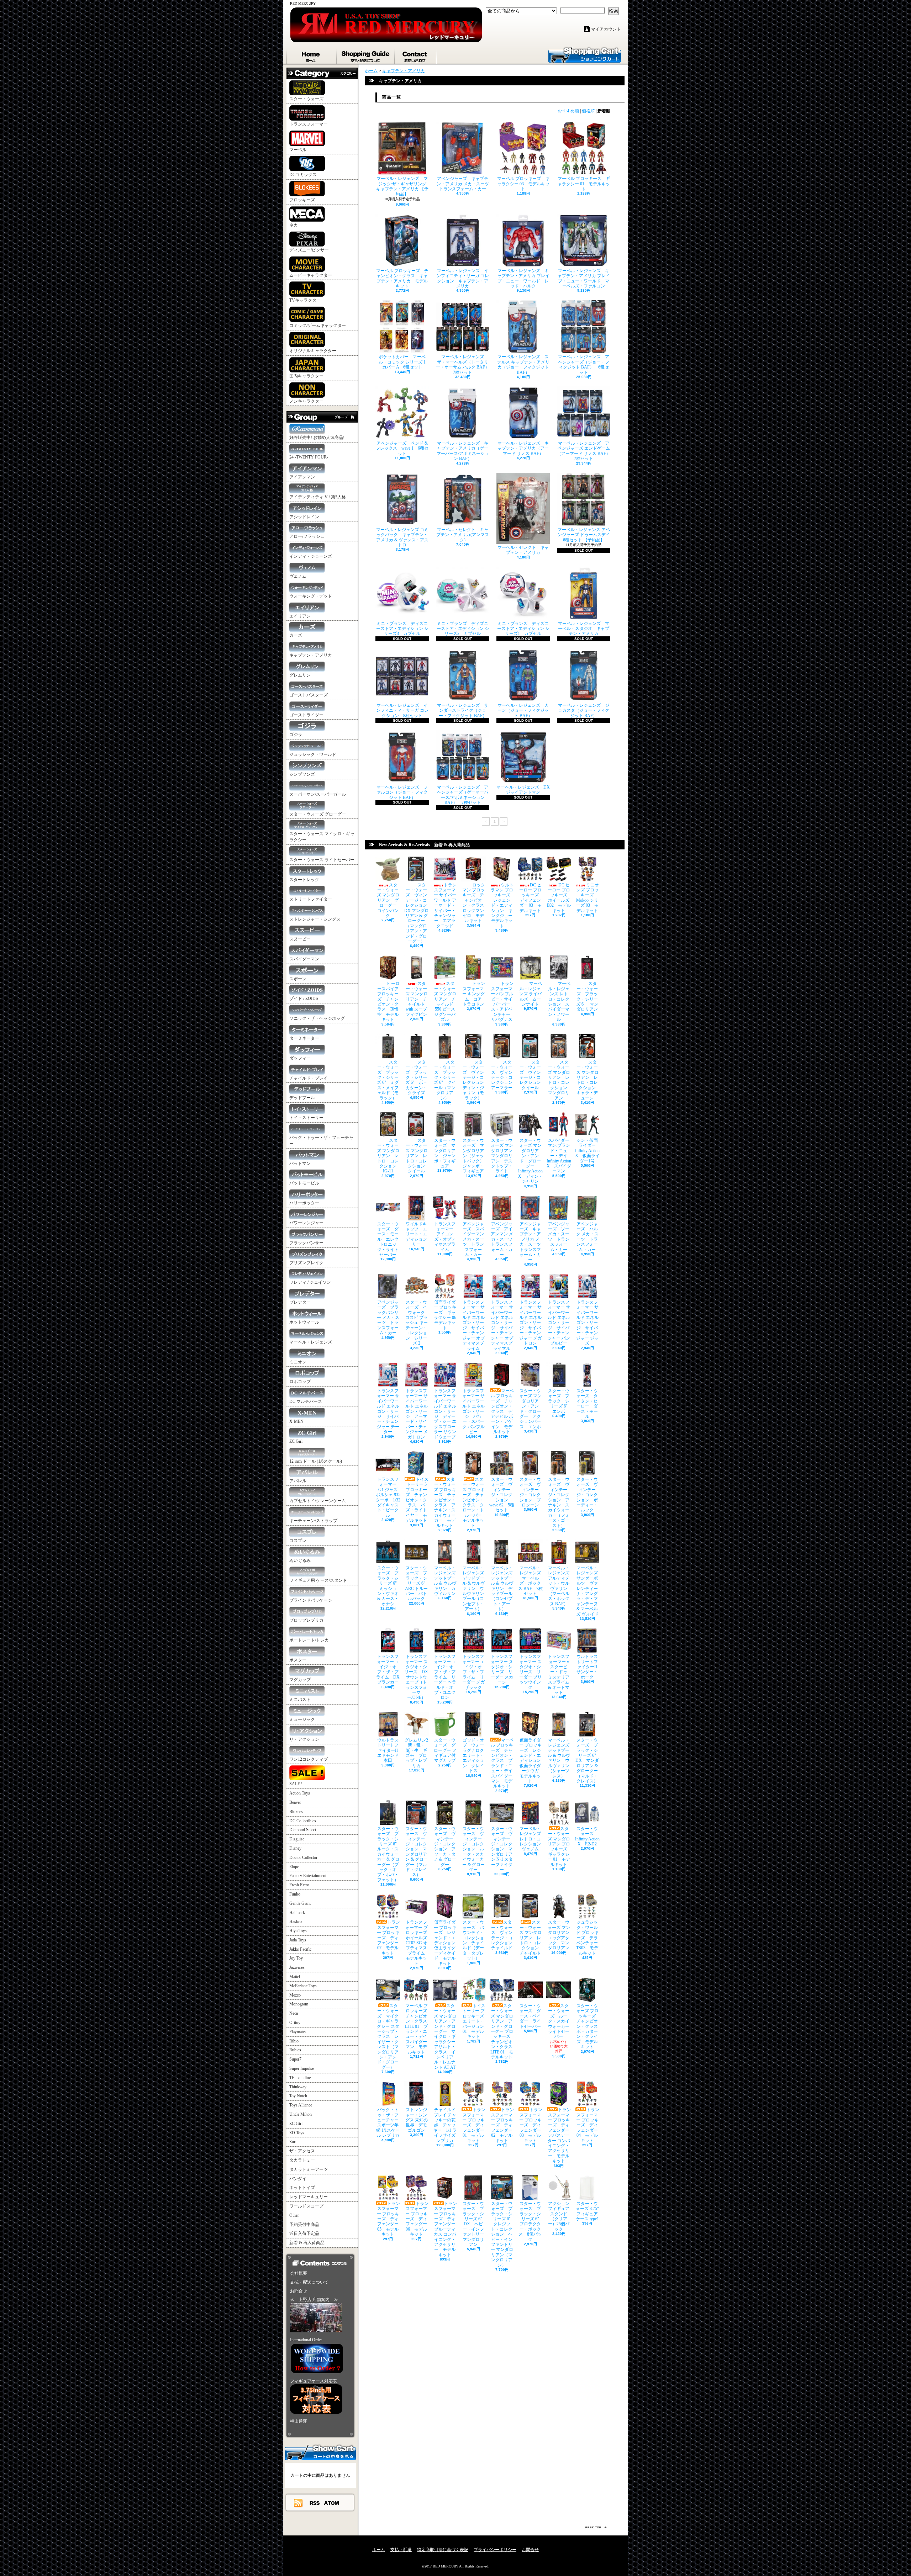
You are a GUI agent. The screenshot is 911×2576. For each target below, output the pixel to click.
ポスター (298, 1660)
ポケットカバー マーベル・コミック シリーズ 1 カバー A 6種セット (404, 362)
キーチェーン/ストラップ (313, 1521)
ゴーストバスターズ (309, 695)
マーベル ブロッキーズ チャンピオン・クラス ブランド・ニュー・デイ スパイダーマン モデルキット (502, 1763)
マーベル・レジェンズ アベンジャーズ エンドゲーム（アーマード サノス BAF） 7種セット (586, 451)
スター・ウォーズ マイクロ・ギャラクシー (322, 837)
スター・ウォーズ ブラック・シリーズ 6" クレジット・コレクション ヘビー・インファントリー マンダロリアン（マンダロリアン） (503, 2234)
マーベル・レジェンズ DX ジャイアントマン (523, 790)
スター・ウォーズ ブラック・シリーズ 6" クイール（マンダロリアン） (445, 1080)
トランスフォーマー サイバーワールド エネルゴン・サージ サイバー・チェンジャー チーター (388, 1411)
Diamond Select (303, 1830)
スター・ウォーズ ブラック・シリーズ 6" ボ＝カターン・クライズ (416, 1077)
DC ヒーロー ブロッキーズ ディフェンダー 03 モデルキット (531, 898)
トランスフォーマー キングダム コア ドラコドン (474, 994)
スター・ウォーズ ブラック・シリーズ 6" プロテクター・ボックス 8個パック (531, 2222)
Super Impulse (302, 2068)
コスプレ (298, 1541)
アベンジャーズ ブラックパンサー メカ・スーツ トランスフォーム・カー (388, 1318)
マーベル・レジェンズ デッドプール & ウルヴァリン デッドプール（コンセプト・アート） (504, 1588)
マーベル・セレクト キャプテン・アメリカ (523, 550)
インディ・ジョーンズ (311, 556)
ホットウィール (304, 1322)
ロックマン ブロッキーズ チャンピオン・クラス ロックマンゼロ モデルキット (475, 903)
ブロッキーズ (302, 200)
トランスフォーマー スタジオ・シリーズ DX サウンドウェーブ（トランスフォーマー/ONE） (416, 1677)
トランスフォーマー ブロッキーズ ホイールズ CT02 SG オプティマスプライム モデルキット (418, 1943)
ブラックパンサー (306, 1243)
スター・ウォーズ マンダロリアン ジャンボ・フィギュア (445, 1153)
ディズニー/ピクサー (309, 250)
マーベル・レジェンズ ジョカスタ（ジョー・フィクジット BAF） (584, 711)
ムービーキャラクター (311, 275)
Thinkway (298, 2087)
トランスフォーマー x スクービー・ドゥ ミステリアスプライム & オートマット (560, 1674)
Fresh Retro (299, 1885)
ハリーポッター (304, 1203)
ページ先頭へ (597, 2527)
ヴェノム (298, 576)
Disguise (297, 1839)
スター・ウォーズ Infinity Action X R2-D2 (587, 1836)
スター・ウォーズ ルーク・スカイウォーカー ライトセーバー (561, 2021)
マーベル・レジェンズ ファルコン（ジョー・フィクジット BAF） (402, 792)
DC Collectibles (303, 1821)
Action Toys (300, 1793)
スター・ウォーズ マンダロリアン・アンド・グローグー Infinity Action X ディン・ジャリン (530, 1161)
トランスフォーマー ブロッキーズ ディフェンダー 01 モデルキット (474, 2125)
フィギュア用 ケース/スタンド (318, 1580)
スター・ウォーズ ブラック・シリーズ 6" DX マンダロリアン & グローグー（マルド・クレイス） (587, 1761)
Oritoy (295, 2023)
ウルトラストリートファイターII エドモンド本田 (390, 1750)
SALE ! (296, 1784)
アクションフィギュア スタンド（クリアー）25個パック (561, 2216)
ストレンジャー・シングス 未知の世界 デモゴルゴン (417, 2120)
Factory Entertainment (308, 1876)
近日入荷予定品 (304, 2233)
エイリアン (300, 616)
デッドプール (302, 1098)
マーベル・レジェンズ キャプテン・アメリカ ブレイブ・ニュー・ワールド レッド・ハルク (523, 278)
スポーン (298, 979)
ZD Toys (297, 2133)
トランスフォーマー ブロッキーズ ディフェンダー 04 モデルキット (588, 2125)
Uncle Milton (301, 2114)
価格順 (588, 111)
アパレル (298, 1481)
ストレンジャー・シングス (315, 919)
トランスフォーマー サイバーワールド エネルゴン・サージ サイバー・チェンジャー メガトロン (530, 1323)
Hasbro (296, 1922)
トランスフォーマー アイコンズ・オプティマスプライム (446, 1237)
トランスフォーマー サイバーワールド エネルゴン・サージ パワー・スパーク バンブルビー (473, 1411)
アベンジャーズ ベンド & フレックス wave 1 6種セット (402, 448)
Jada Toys (298, 1940)
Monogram (299, 2004)
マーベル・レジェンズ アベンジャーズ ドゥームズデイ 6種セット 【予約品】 (586, 535)
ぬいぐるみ (300, 1560)
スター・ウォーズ (306, 99)
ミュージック (302, 1719)
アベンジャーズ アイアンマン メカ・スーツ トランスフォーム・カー (504, 1239)
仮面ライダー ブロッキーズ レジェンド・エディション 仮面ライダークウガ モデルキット (532, 1761)
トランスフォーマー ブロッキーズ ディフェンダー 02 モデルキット (502, 2125)
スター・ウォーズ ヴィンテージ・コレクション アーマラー (504, 1075)
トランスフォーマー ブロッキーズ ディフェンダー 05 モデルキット (389, 2219)
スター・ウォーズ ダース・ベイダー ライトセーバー (530, 2016)
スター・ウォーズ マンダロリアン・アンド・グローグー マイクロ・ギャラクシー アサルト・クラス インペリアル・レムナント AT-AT (445, 2037)
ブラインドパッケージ (311, 1600)
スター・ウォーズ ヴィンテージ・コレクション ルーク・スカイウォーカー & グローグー (473, 1849)
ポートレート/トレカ (309, 1640)
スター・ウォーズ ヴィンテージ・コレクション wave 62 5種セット (502, 1495)
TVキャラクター (305, 300)
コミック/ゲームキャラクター (318, 325)
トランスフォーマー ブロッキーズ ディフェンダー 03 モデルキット (531, 2125)
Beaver (295, 1802)
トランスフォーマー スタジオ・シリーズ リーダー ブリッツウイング (530, 1672)
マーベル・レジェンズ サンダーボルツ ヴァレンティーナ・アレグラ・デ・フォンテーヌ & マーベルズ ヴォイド (587, 1591)
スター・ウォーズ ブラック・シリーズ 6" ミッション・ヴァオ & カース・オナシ (389, 1586)
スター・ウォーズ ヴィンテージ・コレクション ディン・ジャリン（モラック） (475, 1080)
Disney (295, 1848)
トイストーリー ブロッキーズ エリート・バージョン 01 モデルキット (475, 2021)
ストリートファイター (311, 899)
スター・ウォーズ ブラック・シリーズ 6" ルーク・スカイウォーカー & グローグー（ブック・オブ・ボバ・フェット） (389, 1854)
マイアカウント (606, 29)
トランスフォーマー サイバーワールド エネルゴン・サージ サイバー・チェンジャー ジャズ (587, 1323)
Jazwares (297, 1967)
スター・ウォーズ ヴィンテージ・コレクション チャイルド (504, 1935)
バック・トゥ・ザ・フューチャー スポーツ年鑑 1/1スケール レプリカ (389, 2122)
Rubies (295, 2050)
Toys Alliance (301, 2105)
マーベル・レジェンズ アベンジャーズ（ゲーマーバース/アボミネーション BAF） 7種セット (463, 795)
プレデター (300, 1302)
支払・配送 (401, 2550)
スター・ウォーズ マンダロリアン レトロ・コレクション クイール (417, 1156)
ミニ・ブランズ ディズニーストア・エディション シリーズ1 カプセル (523, 629)
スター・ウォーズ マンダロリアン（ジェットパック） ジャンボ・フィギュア (475, 1156)
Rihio (294, 2041)
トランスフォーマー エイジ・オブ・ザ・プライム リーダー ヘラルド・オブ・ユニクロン (445, 1677)
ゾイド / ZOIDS (304, 998)
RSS (315, 2503)
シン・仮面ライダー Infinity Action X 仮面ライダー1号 (588, 1151)
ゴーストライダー (306, 715)
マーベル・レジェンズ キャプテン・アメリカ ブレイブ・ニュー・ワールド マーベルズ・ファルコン (584, 278)
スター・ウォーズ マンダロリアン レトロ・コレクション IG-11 (389, 1156)
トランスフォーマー (309, 124)
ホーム (312, 55)
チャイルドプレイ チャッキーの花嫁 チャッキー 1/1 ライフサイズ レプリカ (445, 2125)
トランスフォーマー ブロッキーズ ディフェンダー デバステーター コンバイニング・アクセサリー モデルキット (561, 2135)
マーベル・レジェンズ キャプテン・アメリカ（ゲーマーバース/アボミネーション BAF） (463, 451)
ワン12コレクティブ (309, 1759)
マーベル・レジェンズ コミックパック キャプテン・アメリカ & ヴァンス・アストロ (402, 537)
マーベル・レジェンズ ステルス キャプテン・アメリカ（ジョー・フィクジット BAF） (523, 364)
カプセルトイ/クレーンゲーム (318, 1501)
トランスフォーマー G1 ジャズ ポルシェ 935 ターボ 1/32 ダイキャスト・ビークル (389, 1497)
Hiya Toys (298, 1931)
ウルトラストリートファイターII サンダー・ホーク (589, 1667)
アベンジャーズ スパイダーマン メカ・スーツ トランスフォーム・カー (473, 1239)
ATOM (332, 2503)
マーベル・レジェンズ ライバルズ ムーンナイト (531, 994)
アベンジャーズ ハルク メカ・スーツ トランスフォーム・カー (587, 1237)
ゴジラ (296, 735)
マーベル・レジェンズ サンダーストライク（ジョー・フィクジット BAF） (463, 711)
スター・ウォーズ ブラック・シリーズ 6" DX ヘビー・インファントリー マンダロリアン (473, 2224)
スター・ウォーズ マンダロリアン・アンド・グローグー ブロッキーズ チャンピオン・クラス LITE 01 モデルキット (502, 2031)
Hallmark (297, 1913)
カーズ (296, 635)
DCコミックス (303, 175)
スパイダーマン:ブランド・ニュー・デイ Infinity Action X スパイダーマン (559, 1156)
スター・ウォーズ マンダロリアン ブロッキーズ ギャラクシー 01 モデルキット (560, 1847)
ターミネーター (304, 1038)
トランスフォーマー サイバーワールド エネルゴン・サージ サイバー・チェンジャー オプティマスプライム (473, 1325)
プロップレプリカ (306, 1620)
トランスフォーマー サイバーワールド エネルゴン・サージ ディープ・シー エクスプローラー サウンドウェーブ (445, 1414)
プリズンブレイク (306, 1263)
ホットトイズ (302, 2188)
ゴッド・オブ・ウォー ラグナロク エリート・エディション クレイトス (475, 1755)
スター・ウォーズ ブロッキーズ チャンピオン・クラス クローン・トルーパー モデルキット (474, 1502)
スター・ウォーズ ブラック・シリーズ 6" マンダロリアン (587, 996)
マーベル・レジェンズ (311, 1342)
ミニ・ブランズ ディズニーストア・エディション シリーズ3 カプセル (402, 629)
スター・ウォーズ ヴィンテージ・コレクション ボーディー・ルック (587, 1495)
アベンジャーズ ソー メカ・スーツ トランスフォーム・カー (559, 1237)
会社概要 (299, 2273)
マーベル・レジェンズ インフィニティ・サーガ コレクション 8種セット (402, 711)
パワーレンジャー (306, 1223)
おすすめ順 (568, 111)
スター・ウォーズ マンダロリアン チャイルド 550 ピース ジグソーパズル (446, 1001)
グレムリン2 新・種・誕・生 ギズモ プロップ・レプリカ (416, 1753)
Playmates (298, 2032)
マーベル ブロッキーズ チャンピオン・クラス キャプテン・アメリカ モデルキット (402, 278)
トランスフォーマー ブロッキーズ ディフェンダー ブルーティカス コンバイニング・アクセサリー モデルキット (447, 2229)
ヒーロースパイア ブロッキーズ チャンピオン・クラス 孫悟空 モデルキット (388, 1001)
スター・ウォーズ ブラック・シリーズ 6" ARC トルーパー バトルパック (417, 1583)
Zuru (293, 2142)
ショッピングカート (585, 54)
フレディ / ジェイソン (310, 1282)
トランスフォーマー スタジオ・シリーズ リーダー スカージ (502, 1669)
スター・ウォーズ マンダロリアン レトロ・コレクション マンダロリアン (560, 1080)
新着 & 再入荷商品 (307, 2243)
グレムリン (300, 675)
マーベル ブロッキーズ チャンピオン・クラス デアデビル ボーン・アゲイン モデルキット (502, 1411)
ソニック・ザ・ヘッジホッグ (317, 1018)
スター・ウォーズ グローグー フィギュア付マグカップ (445, 1750)
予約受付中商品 (304, 2225)
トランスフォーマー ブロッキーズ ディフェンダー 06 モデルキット (417, 2219)
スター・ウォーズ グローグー (318, 814)
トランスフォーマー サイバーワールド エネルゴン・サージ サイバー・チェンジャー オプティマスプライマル (502, 1325)
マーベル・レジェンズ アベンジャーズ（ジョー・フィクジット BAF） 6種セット (584, 364)
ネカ (294, 225)
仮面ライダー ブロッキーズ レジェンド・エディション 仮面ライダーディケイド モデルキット (447, 1943)
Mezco (295, 1995)
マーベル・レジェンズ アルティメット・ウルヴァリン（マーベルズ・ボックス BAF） (561, 1586)
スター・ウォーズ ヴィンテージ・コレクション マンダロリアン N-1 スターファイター (502, 1849)
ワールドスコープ (306, 2206)
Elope (294, 1867)
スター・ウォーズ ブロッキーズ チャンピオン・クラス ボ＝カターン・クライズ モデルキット (589, 2026)
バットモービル (304, 1183)
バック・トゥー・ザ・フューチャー (321, 1141)
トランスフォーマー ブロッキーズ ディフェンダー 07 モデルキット (389, 1938)
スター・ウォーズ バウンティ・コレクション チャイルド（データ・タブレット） (473, 1940)
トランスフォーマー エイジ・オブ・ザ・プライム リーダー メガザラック (473, 1672)
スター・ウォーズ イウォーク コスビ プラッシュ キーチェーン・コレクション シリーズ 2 (417, 1323)
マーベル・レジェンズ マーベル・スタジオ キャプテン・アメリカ (584, 629)
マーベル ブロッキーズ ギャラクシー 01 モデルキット (584, 184)
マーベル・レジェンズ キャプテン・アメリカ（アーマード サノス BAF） (523, 448)
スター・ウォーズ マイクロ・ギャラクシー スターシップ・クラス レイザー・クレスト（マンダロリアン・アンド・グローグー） (388, 2037)
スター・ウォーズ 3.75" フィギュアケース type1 (589, 2211)
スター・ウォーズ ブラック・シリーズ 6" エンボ (560, 1401)
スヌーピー (300, 939)
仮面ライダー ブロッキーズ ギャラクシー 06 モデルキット (447, 1315)
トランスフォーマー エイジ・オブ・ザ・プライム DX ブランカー (388, 1669)
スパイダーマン (304, 959)
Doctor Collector (303, 1857)
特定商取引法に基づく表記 (443, 2550)
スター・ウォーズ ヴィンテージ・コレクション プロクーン (530, 1492)
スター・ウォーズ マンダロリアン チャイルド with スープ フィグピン (418, 999)
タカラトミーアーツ (309, 2169)
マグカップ (300, 1680)
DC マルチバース (306, 1401)
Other (294, 2215)
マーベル (298, 150)
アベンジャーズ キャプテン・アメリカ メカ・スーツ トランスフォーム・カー (465, 184)
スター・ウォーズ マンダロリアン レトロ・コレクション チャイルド (531, 1938)
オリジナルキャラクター (313, 351)
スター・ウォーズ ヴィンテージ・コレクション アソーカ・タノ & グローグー (445, 1847)
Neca (294, 2013)
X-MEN (296, 1421)
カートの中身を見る (320, 2452)
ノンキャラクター (306, 401)
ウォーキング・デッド (311, 596)
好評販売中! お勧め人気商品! (317, 438)
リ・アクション (304, 1739)
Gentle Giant (300, 1903)
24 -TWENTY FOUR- (309, 457)
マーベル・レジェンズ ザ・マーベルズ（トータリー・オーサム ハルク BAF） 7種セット (465, 364)
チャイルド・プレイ (309, 1078)
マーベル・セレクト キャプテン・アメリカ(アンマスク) (463, 535)
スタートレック (304, 880)
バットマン (300, 1164)
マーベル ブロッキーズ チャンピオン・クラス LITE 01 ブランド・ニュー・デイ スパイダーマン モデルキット (418, 2029)
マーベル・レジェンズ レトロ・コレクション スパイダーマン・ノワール (559, 1001)
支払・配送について (366, 55)
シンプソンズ (302, 774)
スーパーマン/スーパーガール (318, 794)
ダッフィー (300, 1058)
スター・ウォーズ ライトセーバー (322, 860)
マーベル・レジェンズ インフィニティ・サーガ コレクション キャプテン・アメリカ (463, 278)
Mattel (295, 1977)
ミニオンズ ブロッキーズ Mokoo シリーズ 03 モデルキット (588, 898)
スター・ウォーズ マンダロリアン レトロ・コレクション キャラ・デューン (588, 1080)
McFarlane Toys (303, 1986)
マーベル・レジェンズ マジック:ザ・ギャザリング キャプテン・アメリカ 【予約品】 (403, 186)
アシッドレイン (304, 517)
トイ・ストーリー (306, 1118)
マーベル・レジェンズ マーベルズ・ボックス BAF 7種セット (532, 1581)
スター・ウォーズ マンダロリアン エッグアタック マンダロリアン (561, 1935)
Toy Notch (298, 2096)
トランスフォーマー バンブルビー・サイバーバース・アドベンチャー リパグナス (503, 1001)
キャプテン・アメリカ (311, 655)
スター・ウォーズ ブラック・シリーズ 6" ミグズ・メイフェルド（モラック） (388, 1080)
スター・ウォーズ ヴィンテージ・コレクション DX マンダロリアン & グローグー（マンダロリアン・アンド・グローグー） (418, 913)
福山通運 (299, 2421)
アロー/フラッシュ (307, 536)
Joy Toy (296, 1958)
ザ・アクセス (302, 2151)
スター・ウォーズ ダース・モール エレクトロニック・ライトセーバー (388, 1239)
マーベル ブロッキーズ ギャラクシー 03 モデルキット (523, 184)
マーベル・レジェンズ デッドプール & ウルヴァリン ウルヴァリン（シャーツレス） (561, 1758)
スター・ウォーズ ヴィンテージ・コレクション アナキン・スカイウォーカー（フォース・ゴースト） (559, 1502)
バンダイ (298, 2179)
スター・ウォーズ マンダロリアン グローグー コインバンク (389, 900)
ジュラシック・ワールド (313, 754)
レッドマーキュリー (309, 2197)
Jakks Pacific (300, 1949)
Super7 (295, 2059)
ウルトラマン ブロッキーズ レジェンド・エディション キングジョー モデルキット (504, 905)
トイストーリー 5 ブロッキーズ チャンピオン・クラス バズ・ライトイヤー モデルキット (417, 1500)
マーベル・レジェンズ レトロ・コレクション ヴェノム (532, 1839)
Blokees (296, 1812)
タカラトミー (302, 2160)
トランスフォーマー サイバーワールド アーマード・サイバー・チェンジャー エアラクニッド (445, 905)
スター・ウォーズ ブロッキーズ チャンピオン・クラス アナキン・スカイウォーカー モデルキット (445, 1502)
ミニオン (298, 1362)
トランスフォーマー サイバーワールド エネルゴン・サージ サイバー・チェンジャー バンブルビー (559, 1323)
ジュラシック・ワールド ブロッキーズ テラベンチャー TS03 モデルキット (587, 1938)
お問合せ (416, 55)
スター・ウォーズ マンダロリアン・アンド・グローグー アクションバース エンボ (530, 1409)
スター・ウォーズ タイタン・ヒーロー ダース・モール (587, 1404)
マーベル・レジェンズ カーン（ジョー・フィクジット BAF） (523, 711)
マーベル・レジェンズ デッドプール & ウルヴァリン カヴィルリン (447, 1581)
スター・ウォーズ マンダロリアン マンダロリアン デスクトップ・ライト (504, 1156)
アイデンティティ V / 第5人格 (318, 497)
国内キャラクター (306, 376)
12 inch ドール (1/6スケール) (316, 1461)
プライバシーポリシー (495, 2550)
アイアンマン (302, 477)
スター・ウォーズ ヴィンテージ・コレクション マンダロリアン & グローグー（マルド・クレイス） (417, 1852)
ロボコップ (300, 1382)
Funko (295, 1894)
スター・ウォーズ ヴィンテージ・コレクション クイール (532, 1075)
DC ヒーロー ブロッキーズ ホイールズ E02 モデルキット (559, 898)
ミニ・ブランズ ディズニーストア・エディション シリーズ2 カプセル (463, 629)
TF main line (300, 2078)
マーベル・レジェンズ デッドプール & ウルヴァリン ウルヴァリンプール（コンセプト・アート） (475, 1588)
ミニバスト (300, 1700)
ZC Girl (296, 1441)
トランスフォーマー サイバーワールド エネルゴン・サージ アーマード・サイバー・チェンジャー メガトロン (417, 1414)
